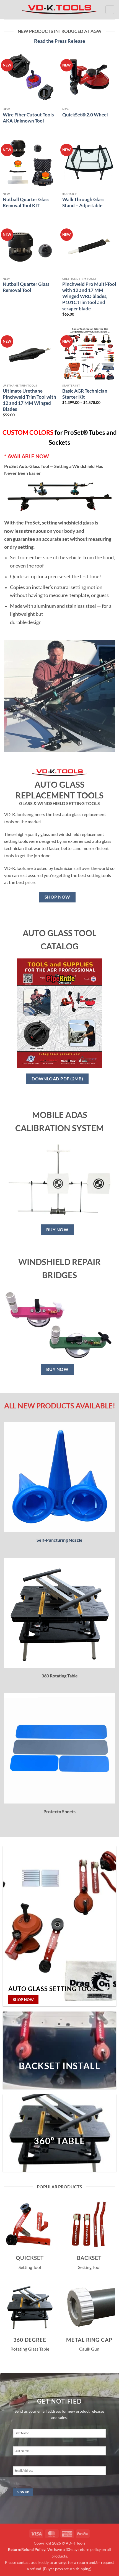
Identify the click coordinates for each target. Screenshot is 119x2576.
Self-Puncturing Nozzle (59, 1540)
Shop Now (57, 897)
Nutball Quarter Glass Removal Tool (26, 287)
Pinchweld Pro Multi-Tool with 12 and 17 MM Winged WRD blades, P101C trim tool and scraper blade (89, 296)
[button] (7, 10)
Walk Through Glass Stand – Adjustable (83, 202)
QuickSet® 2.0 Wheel (85, 115)
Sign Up (23, 2492)
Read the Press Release (60, 41)
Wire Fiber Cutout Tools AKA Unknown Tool (28, 118)
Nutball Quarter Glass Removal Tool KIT (26, 202)
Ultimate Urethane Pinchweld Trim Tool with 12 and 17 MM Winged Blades (29, 400)
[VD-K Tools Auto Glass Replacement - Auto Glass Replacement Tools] (59, 10)
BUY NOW (57, 1230)
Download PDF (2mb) (57, 1079)
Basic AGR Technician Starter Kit (85, 394)
